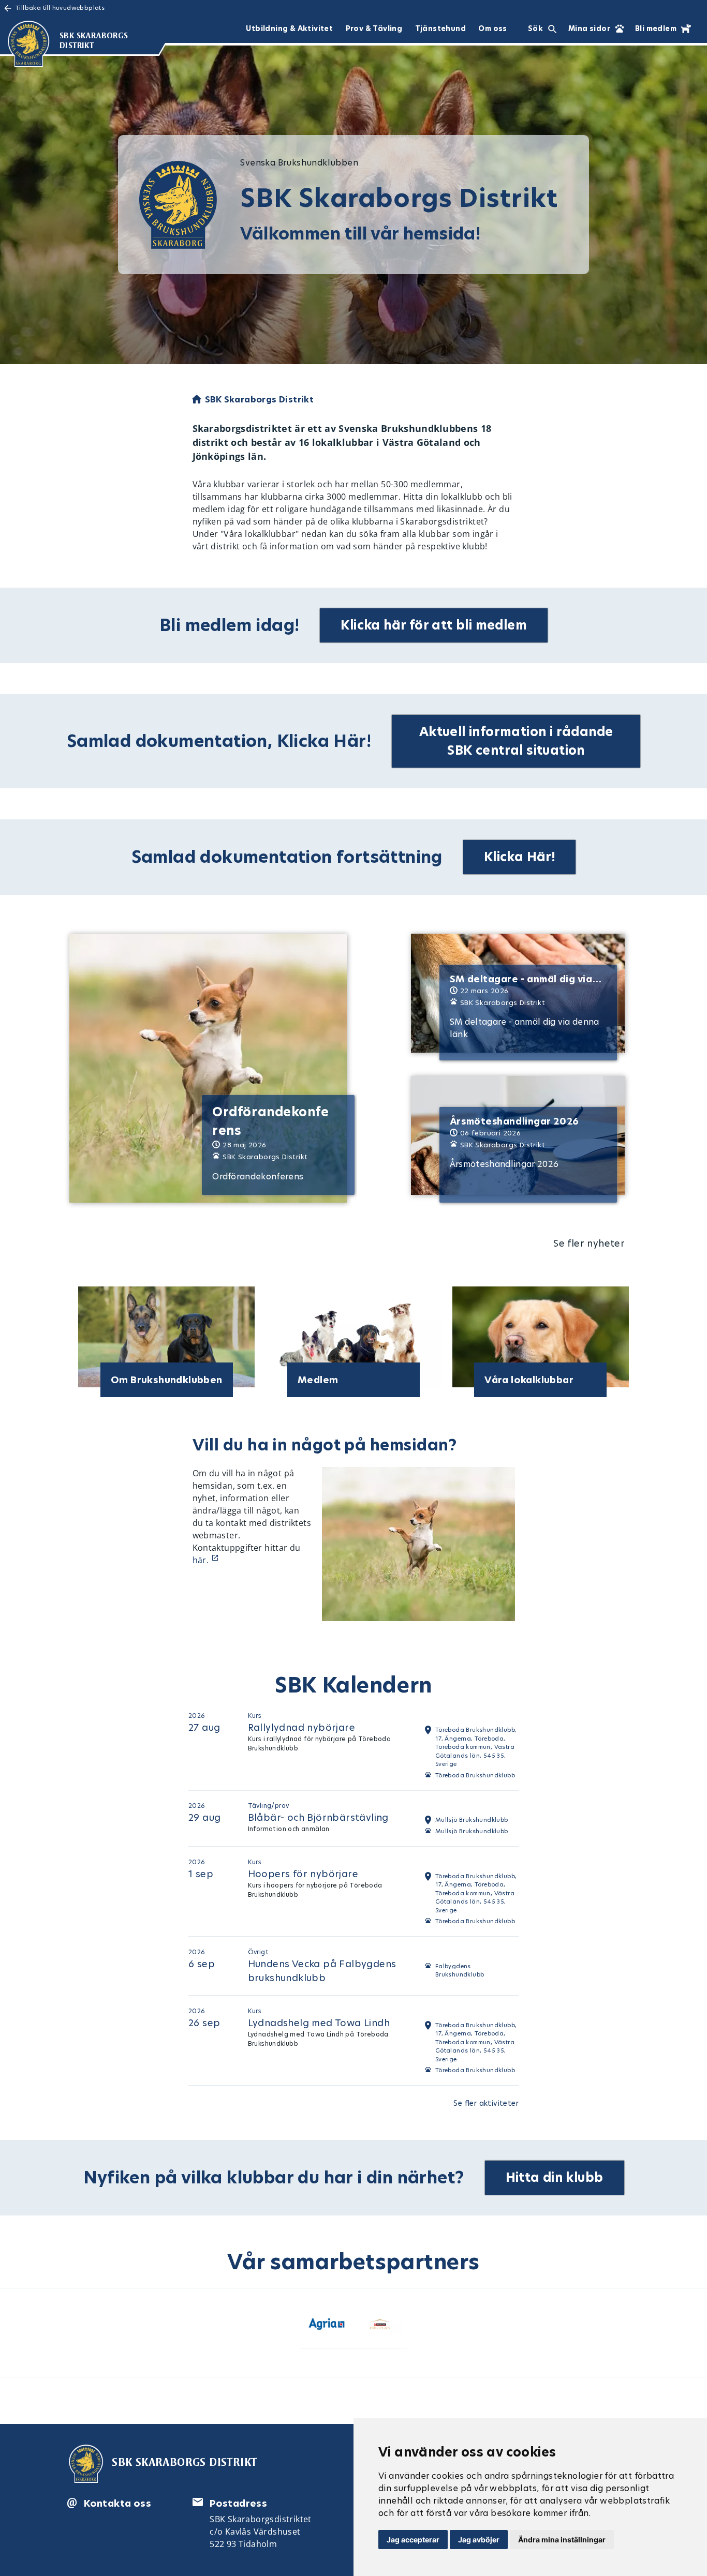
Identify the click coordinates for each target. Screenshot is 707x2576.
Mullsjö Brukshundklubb (472, 1831)
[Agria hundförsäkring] (327, 2326)
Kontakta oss (117, 2503)
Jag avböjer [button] (479, 2540)
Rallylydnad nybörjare (301, 1727)
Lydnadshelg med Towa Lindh (319, 2023)
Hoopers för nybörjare (303, 1874)
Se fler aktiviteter (486, 2103)
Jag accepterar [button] (413, 2540)
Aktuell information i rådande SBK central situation (516, 741)
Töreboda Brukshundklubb (475, 1775)
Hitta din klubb (555, 2177)
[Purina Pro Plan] (380, 2326)
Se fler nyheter (589, 1243)
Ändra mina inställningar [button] (562, 2540)
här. (202, 1560)
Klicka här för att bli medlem (434, 625)
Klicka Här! (519, 857)
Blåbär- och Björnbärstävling (318, 1817)
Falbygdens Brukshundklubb (460, 1971)
